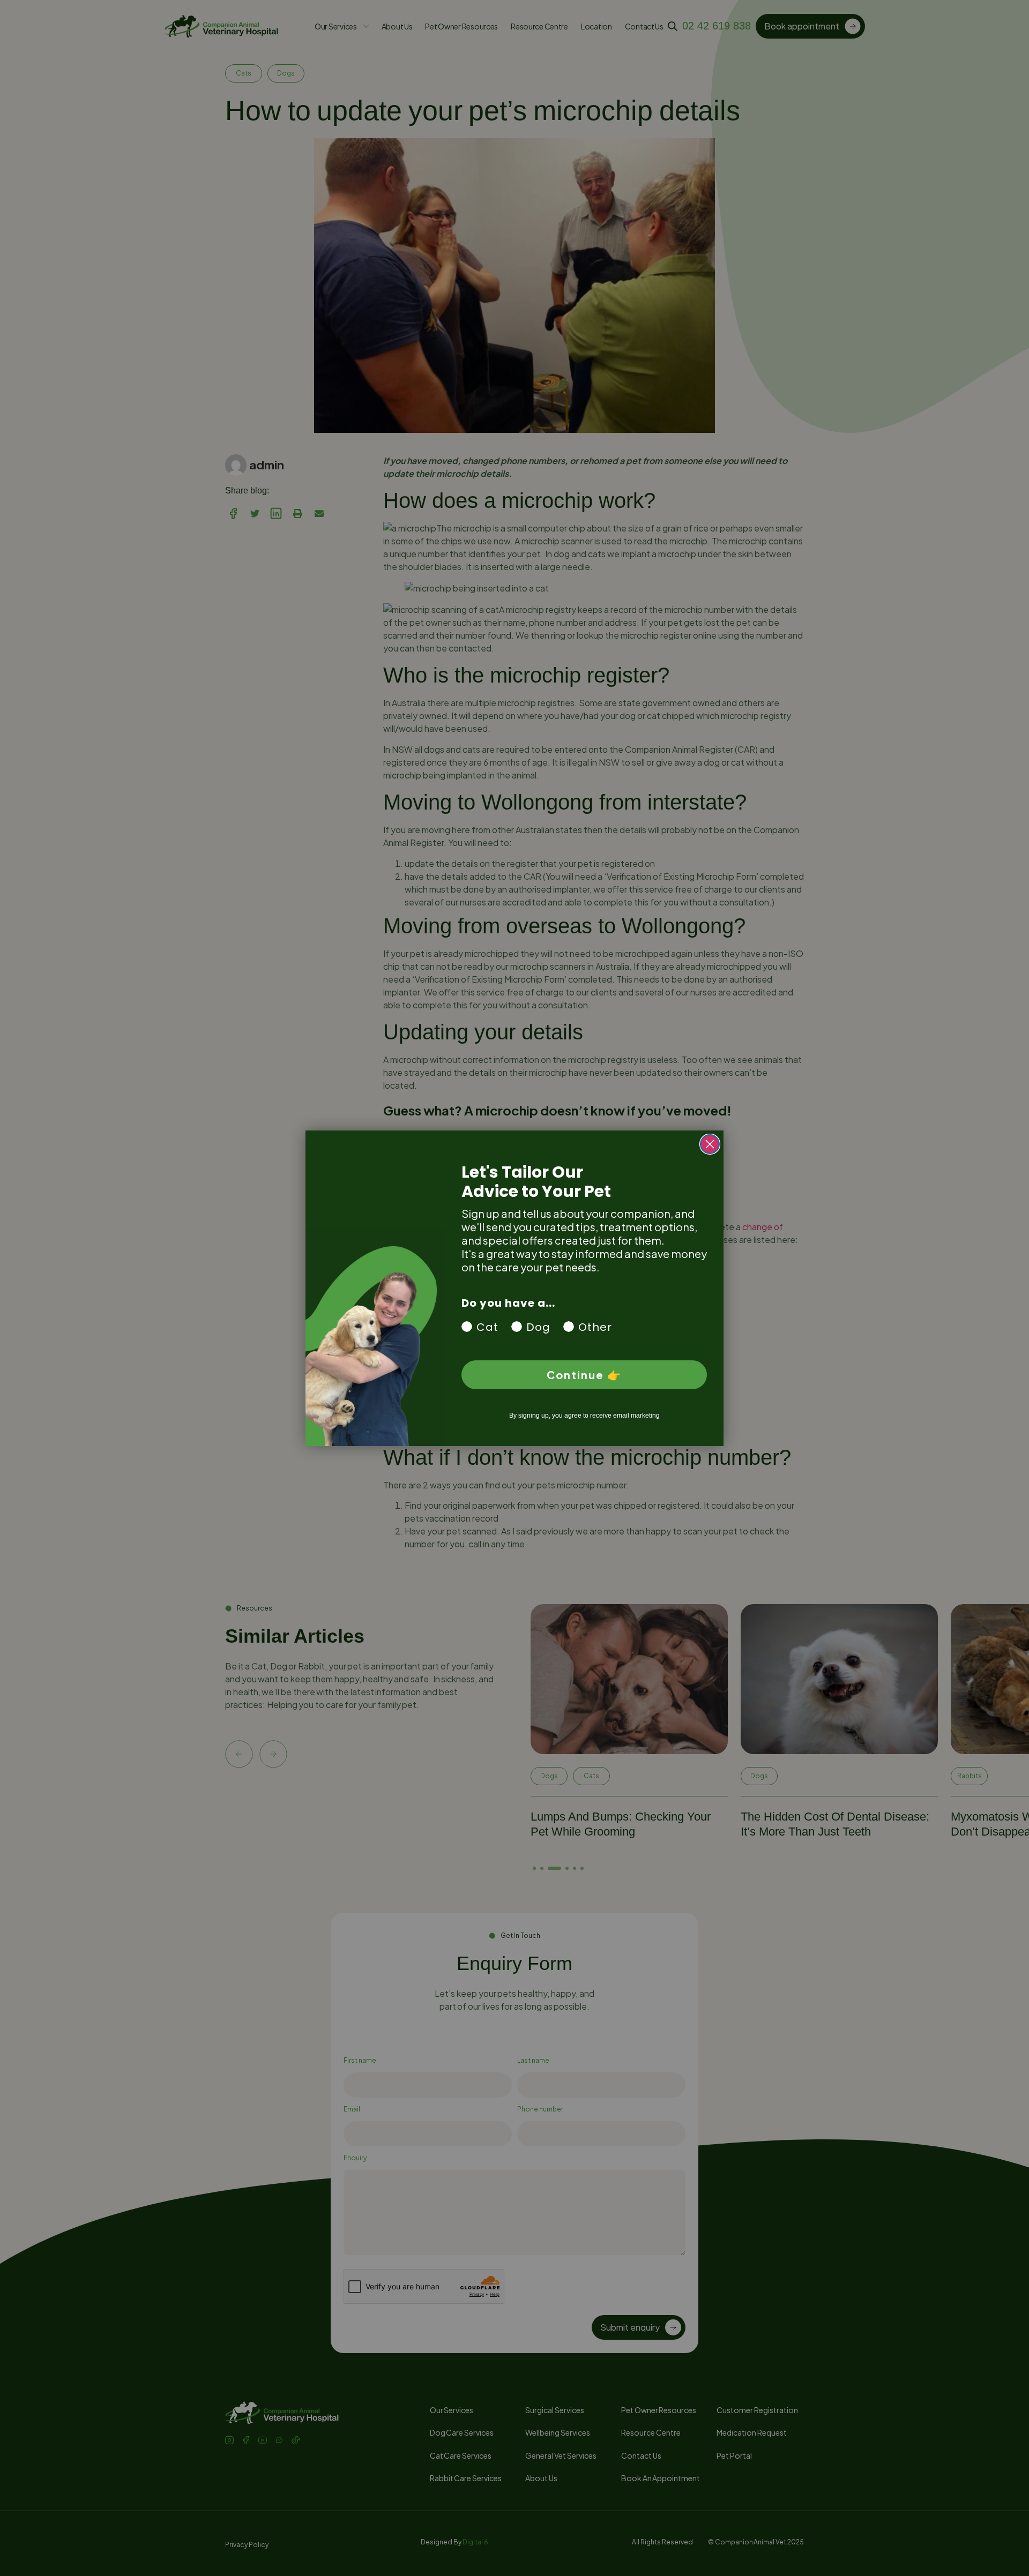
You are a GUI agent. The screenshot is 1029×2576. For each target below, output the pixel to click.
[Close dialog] (710, 1144)
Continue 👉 (584, 1375)
